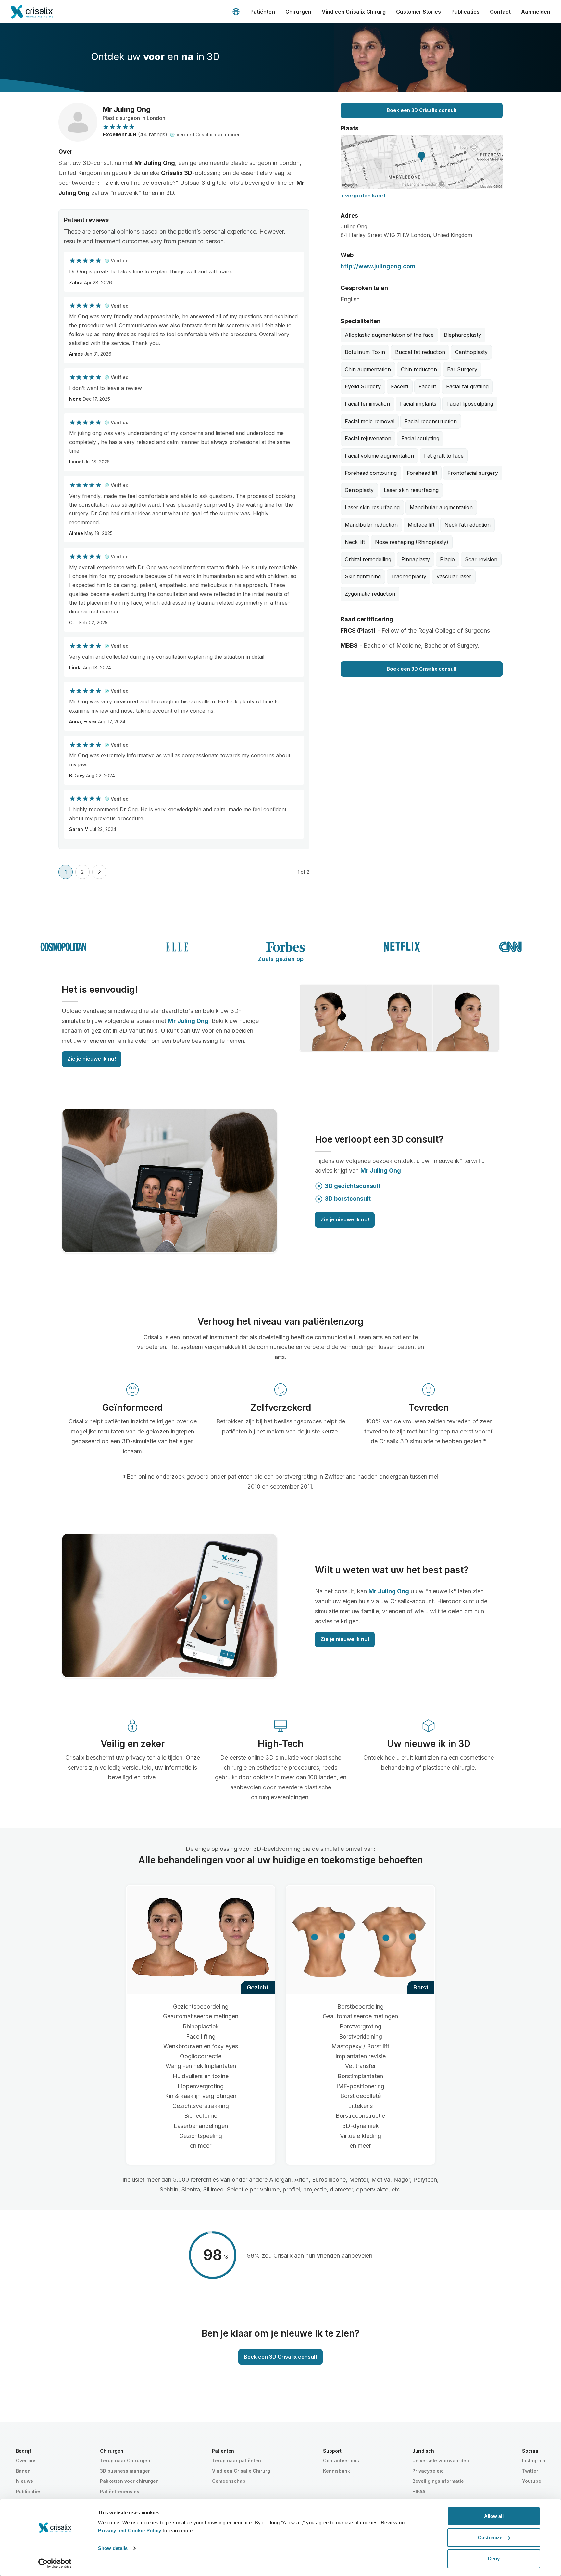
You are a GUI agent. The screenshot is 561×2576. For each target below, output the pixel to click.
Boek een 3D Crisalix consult (422, 110)
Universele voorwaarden (441, 2461)
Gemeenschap (229, 2481)
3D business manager (125, 2471)
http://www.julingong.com (378, 266)
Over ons (26, 2461)
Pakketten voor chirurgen (129, 2481)
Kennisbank (337, 2471)
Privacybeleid (428, 2471)
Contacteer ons (341, 2461)
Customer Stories (418, 12)
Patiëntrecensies (120, 2491)
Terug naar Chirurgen (125, 2461)
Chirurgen (298, 12)
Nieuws (25, 2481)
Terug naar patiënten (237, 2461)
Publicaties (465, 12)
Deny (494, 2559)
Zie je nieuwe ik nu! (92, 1059)
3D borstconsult (348, 1199)
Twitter (530, 2471)
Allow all (494, 2516)
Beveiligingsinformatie (438, 2481)
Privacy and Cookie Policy (130, 2530)
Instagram (534, 2461)
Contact (500, 12)
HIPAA (419, 2491)
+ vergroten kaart (363, 196)
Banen (23, 2471)
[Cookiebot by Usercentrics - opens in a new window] (55, 2563)
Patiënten (263, 12)
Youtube (532, 2481)
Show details (113, 2548)
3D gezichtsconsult (353, 1186)
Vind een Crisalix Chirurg (354, 12)
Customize (490, 2538)
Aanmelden (536, 12)
